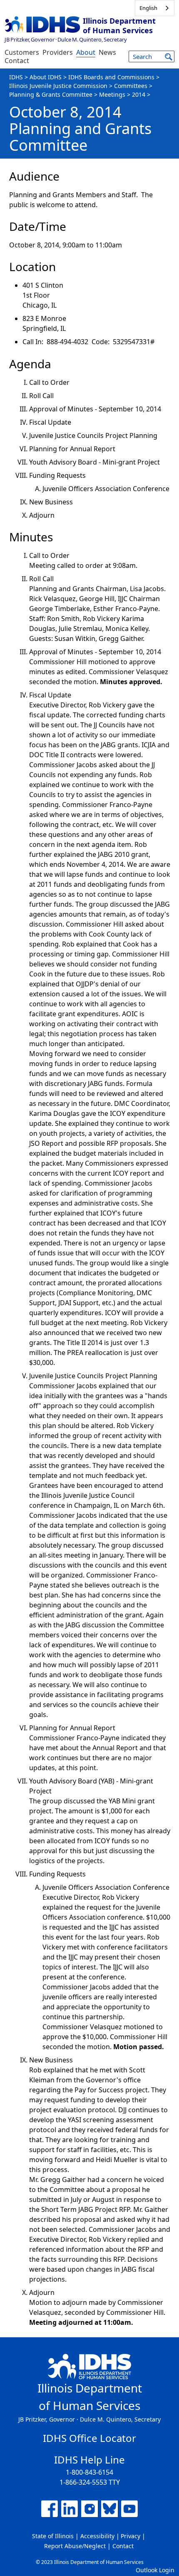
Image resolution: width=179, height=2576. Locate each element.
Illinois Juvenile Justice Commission (58, 86)
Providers (58, 52)
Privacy (131, 2536)
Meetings (112, 94)
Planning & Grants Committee (51, 94)
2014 (139, 94)
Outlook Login (155, 2570)
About (86, 52)
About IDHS (46, 77)
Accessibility (97, 2536)
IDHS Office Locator (89, 2438)
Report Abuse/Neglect (75, 2546)
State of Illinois (53, 2536)
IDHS (16, 77)
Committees (131, 86)
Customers (22, 52)
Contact (17, 61)
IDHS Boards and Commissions (111, 77)
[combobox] (155, 8)
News (107, 52)
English (148, 8)
